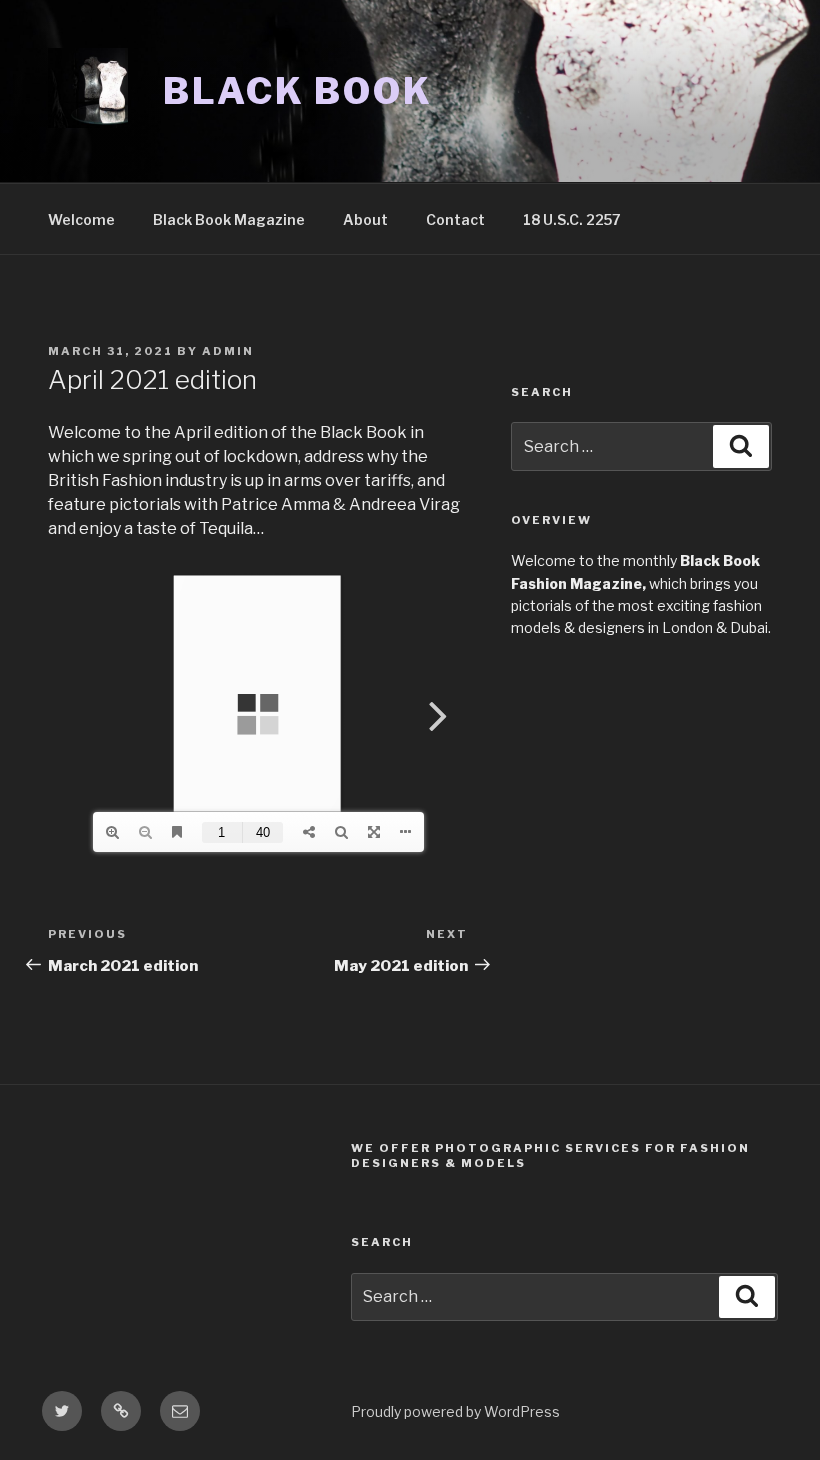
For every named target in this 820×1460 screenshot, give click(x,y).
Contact (455, 219)
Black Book (298, 91)
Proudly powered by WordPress (455, 1411)
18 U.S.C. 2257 (572, 219)
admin (228, 351)
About (365, 219)
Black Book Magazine (229, 219)
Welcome (81, 219)
